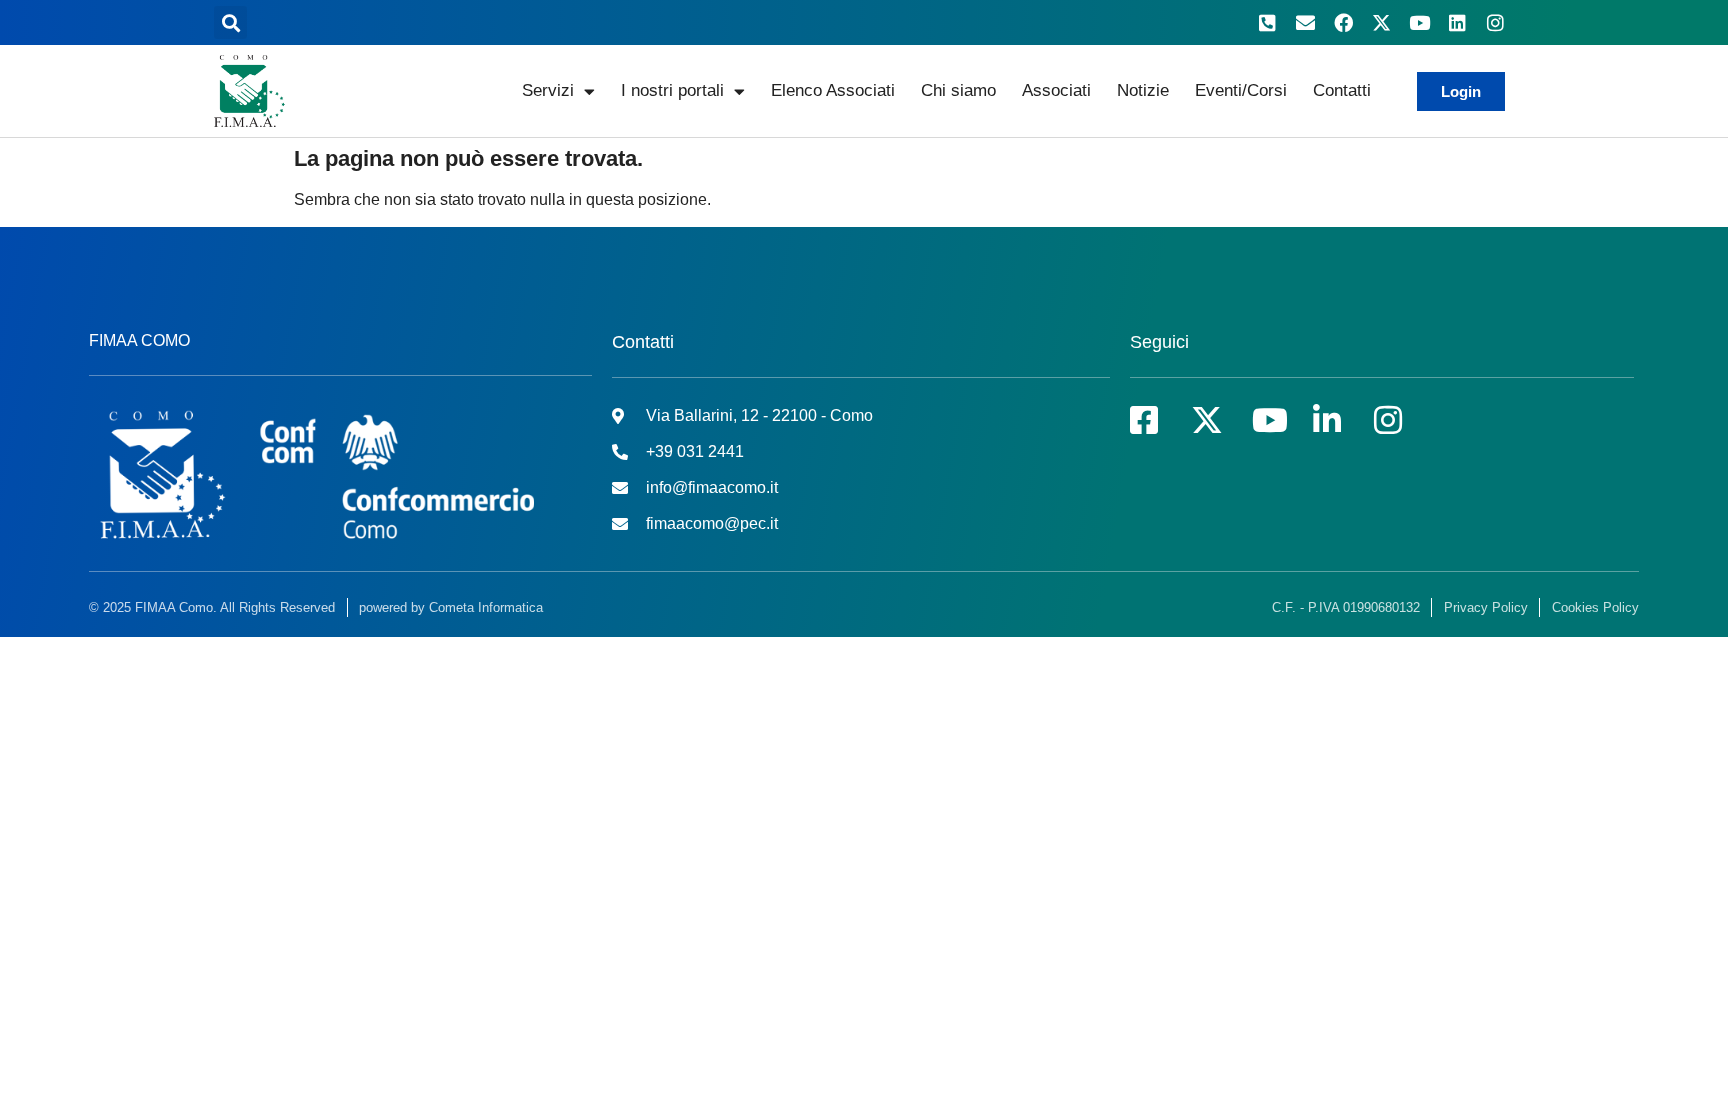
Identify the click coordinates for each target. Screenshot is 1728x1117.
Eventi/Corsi (1241, 90)
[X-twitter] (1381, 23)
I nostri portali (672, 90)
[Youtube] (1419, 23)
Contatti (1342, 90)
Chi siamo (958, 90)
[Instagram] (1495, 23)
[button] (230, 22)
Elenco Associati (833, 90)
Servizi (548, 90)
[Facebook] (1343, 23)
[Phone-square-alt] (1267, 23)
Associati (1056, 90)
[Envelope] (1305, 23)
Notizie (1143, 90)
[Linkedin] (1457, 23)
